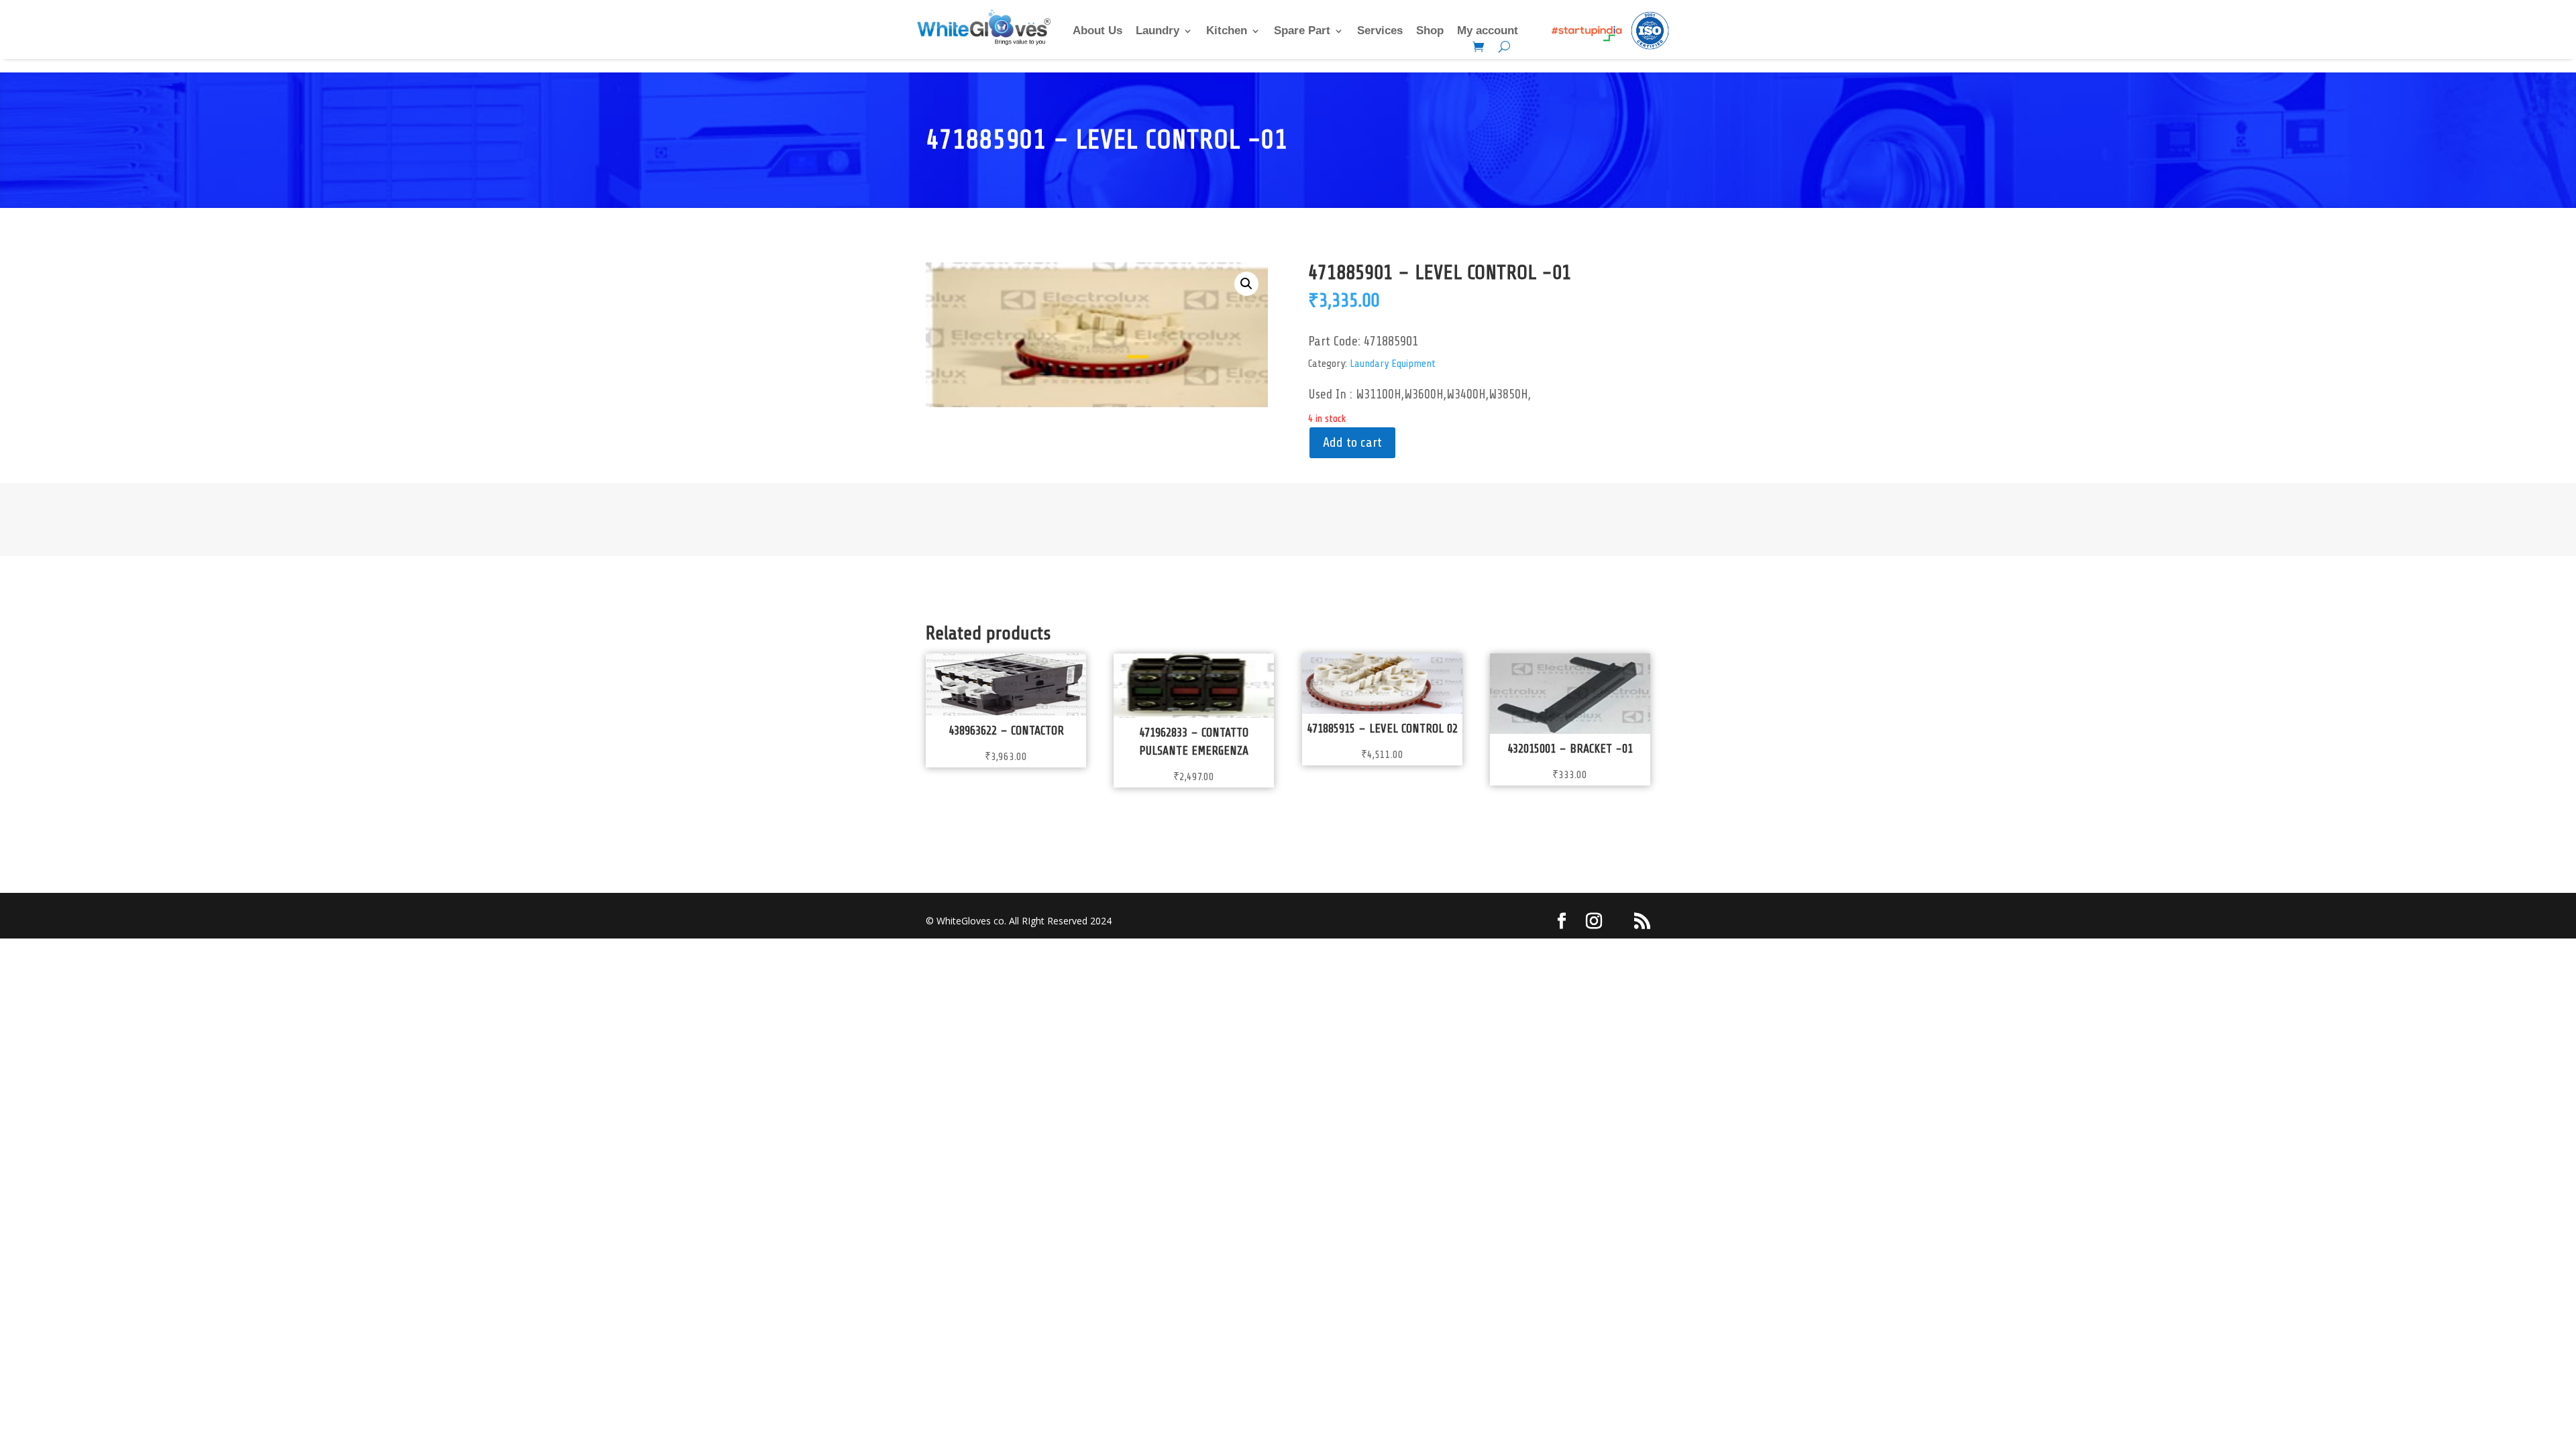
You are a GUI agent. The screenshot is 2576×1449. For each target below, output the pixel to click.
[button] (1246, 284)
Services (1380, 32)
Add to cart (1352, 442)
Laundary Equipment (1393, 364)
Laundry (1158, 32)
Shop (1430, 32)
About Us (1097, 32)
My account (1488, 32)
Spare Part (1302, 32)
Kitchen (1227, 32)
